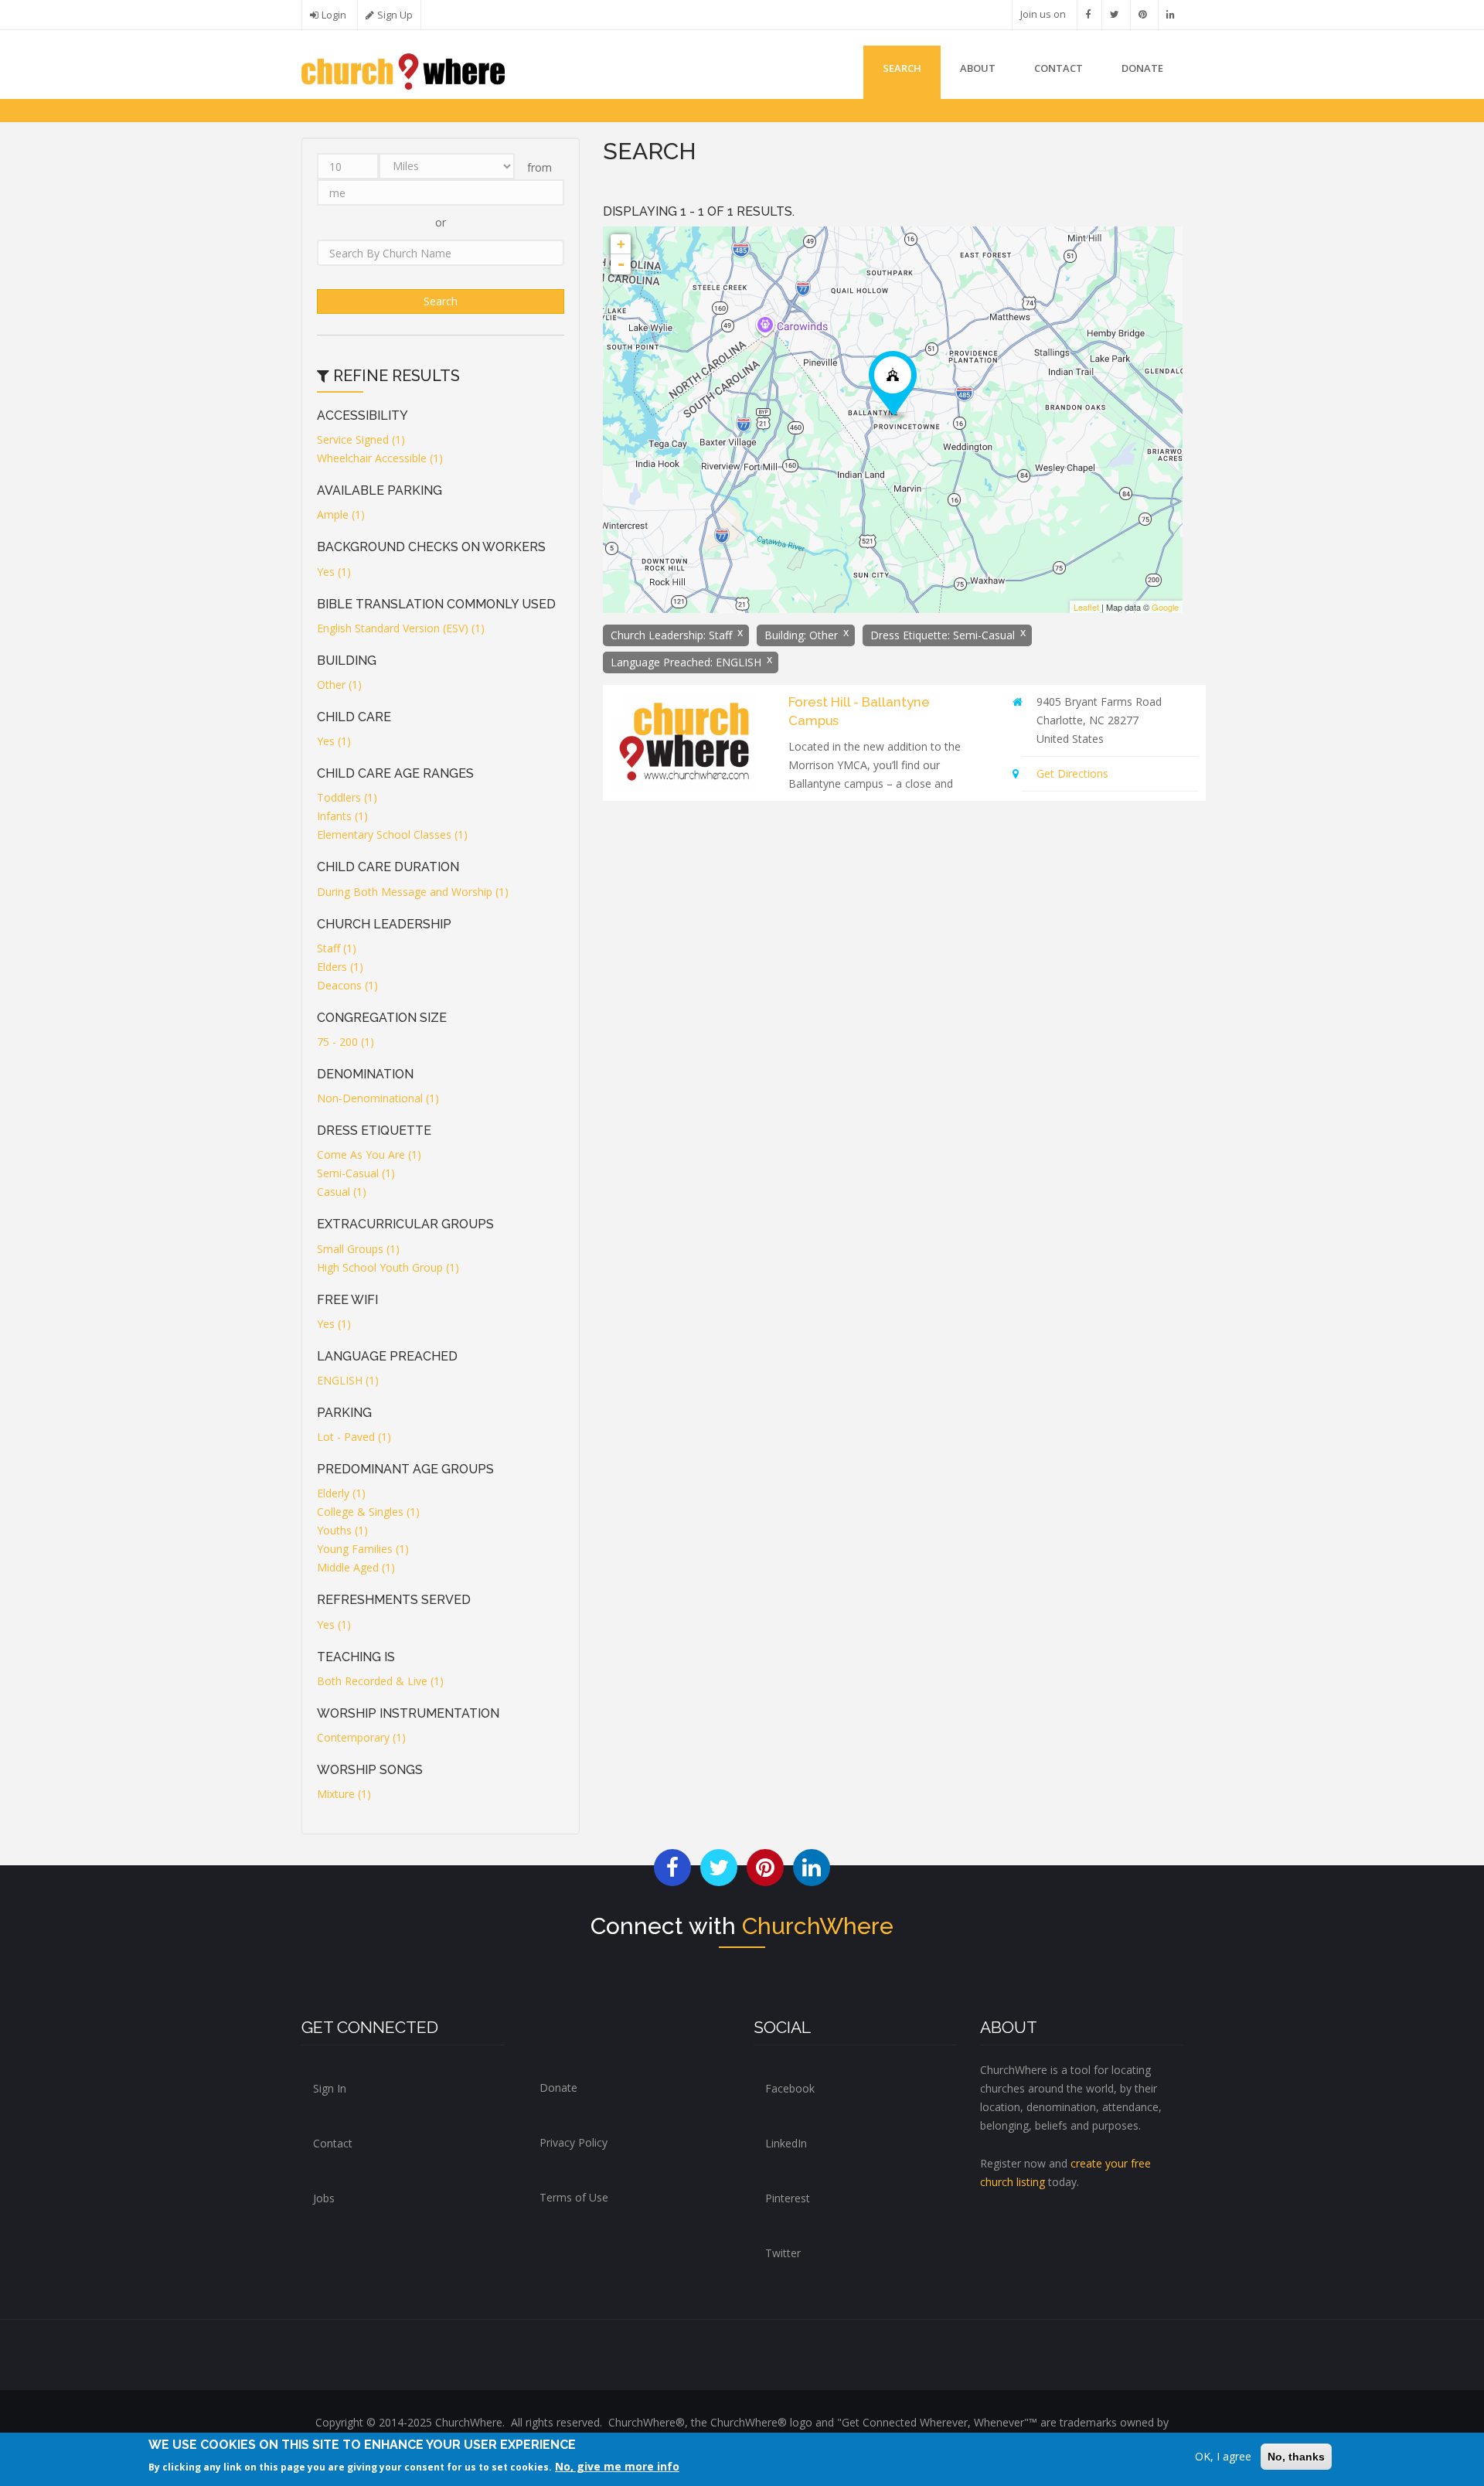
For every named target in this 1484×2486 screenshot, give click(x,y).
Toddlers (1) (347, 797)
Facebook (790, 2088)
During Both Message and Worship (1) (413, 892)
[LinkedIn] (1171, 14)
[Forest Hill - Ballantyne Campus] (893, 385)
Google (1165, 607)
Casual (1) (342, 1192)
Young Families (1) (363, 1549)
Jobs (324, 2198)
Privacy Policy (574, 2142)
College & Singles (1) (368, 1512)
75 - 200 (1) (345, 1042)
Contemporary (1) (361, 1737)
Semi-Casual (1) (356, 1173)
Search (902, 68)
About (978, 68)
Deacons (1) (347, 985)
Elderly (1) (341, 1493)
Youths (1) (342, 1530)
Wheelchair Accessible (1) (380, 458)
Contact (1059, 68)
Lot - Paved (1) (354, 1437)
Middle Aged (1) (356, 1567)
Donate (558, 2088)
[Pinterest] (1143, 14)
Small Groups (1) (358, 1249)
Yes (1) (334, 572)
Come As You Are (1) (369, 1154)
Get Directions (1072, 773)
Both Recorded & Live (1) (380, 1681)
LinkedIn (786, 2143)
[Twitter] (1115, 14)
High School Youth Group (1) (388, 1267)
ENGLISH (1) (348, 1380)
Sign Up (395, 15)
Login (334, 15)
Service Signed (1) (361, 439)
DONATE (1142, 68)
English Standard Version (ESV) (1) (401, 628)
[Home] (403, 70)
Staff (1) (337, 948)
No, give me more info (617, 2466)
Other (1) (339, 685)
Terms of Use (574, 2197)
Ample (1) (341, 514)
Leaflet (1086, 607)
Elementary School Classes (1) (392, 834)
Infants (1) (342, 816)
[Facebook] (1088, 14)
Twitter (783, 2253)
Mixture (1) (344, 1794)
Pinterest (788, 2198)
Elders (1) (340, 967)
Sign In (330, 2088)
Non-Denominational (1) (378, 1098)
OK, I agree (1223, 2456)
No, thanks (1296, 2457)
